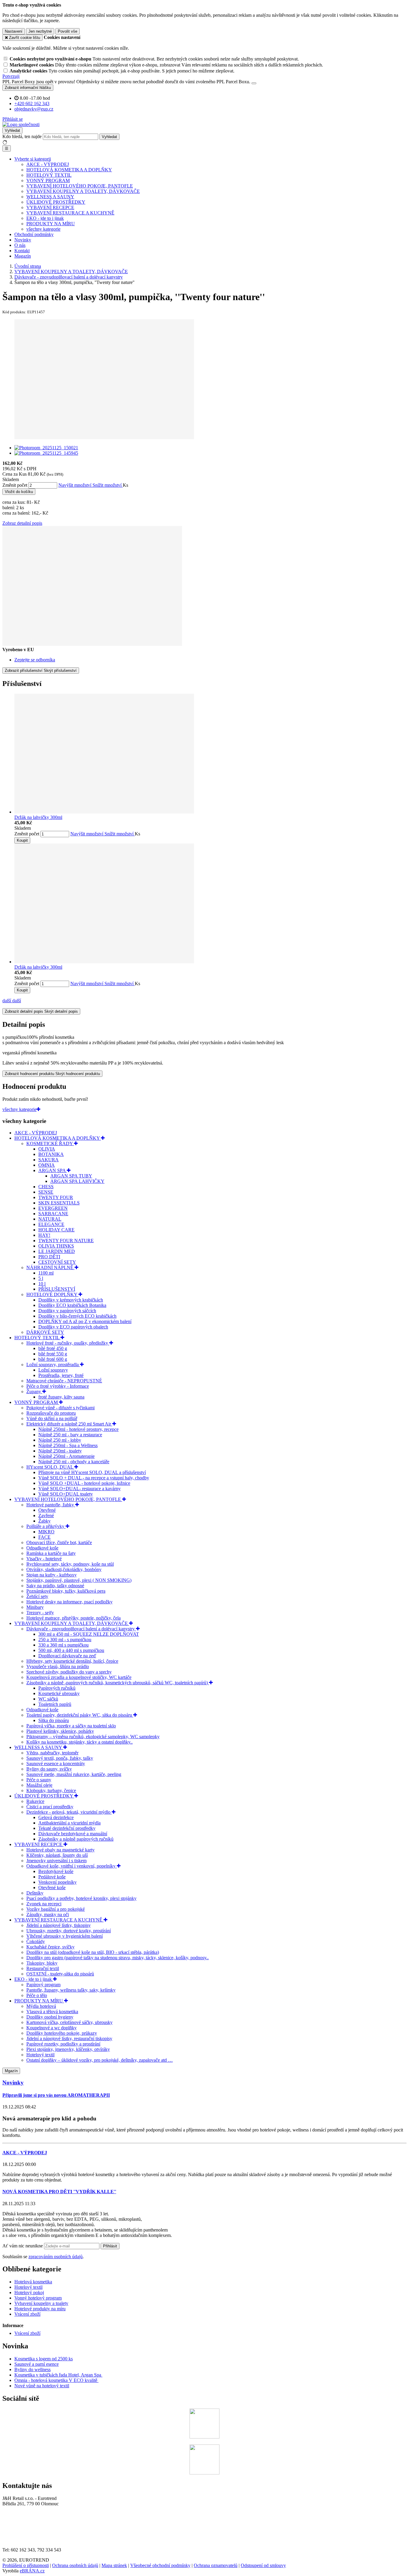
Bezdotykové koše (56, 1871)
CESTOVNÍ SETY (57, 1262)
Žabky (44, 1521)
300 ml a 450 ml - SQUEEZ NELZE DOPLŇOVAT (89, 1634)
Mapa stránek (114, 2565)
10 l (42, 1284)
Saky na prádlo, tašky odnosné (55, 1586)
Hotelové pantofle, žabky (51, 1505)
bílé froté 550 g (53, 1354)
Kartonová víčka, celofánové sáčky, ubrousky (69, 2022)
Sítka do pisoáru (54, 1720)
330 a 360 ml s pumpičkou (63, 1645)
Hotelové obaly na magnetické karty (60, 1850)
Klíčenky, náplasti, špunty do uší (57, 1855)
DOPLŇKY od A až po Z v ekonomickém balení (85, 1321)
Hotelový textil (40, 2055)
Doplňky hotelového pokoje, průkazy (62, 2033)
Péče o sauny (39, 1780)
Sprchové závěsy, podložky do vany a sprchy (69, 1672)
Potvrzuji (11, 76)
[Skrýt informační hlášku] (254, 83)
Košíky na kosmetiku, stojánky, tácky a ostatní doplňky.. (79, 1742)
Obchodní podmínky (34, 234)
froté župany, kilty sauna (61, 1397)
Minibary (35, 1607)
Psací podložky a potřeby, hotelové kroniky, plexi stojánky (81, 1898)
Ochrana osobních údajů (75, 2565)
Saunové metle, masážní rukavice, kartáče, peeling (74, 1774)
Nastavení (14, 31)
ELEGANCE (51, 1224)
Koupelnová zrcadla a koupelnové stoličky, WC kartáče (79, 1677)
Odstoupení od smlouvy (263, 2565)
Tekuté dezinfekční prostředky (67, 1828)
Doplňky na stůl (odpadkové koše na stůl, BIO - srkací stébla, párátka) (93, 1952)
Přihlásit (110, 2246)
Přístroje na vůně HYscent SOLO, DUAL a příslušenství (92, 1472)
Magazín (23, 256)
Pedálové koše (52, 1877)
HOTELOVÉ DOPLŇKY (52, 1294)
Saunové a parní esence (37, 2364)
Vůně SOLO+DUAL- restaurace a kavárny (79, 1489)
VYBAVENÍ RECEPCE (50, 207)
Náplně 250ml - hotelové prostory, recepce (78, 1429)
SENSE (46, 1192)
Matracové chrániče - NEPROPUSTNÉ (64, 1381)
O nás (20, 245)
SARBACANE (53, 1214)
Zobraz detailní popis (22, 523)
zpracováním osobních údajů (56, 2257)
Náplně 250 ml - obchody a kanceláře (74, 1462)
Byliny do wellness (32, 2369)
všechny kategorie (43, 229)
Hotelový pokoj (29, 2292)
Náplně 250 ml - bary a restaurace (70, 1435)
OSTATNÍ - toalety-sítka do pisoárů (60, 1974)
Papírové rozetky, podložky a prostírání (63, 2044)
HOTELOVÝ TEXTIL (49, 175)
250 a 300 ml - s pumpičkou (65, 1640)
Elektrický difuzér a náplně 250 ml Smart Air (69, 1424)
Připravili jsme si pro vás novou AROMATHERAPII (56, 2095)
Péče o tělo (37, 1995)
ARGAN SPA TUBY (71, 1176)
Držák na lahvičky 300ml (38, 817)
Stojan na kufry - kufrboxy (51, 1575)
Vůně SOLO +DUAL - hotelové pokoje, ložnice (84, 1483)
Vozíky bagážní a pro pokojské (56, 1909)
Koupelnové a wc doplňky (51, 2028)
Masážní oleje (39, 1785)
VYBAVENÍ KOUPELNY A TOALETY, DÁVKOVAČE (83, 191)
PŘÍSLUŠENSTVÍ (57, 1289)
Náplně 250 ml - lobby (60, 1440)
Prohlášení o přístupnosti (26, 2565)
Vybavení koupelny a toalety (41, 2303)
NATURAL (50, 1219)
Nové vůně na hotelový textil (42, 2386)
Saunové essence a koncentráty (56, 1764)
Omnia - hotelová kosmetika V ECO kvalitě (56, 2380)
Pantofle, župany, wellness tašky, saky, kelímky (71, 1990)
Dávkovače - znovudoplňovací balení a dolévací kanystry (81, 1629)
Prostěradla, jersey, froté (61, 1375)
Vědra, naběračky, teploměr (52, 1753)
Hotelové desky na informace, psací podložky (69, 1602)
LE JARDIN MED (57, 1251)
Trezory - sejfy (40, 1613)
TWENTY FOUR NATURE (66, 1241)
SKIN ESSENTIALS (59, 1203)
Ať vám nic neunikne (23, 2246)
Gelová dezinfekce (56, 1817)
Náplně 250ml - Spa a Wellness (68, 1445)
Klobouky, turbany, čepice (51, 1790)
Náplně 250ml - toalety (60, 1451)
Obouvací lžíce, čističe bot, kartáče (59, 1542)
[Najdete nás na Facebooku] (205, 2437)
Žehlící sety (37, 1596)
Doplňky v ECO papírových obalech (73, 1327)
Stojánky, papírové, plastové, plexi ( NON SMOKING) (79, 1580)
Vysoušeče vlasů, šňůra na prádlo (58, 1666)
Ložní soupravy (53, 1370)
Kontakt (22, 251)
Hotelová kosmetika (33, 2282)
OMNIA (47, 1165)
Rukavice (35, 1801)
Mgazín (11, 2071)
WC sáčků (48, 1699)
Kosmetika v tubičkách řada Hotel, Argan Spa (58, 2375)
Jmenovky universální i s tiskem (56, 1861)
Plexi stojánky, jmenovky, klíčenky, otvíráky (68, 2049)
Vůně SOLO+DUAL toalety (66, 1494)
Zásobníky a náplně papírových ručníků (76, 1839)
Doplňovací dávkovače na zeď (67, 1656)
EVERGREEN (53, 1208)
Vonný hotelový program (38, 2298)
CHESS (46, 1187)
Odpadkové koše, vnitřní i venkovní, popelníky (72, 1866)
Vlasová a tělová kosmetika (52, 2012)
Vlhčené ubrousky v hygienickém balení (65, 1936)
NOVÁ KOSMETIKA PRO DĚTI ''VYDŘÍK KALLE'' (59, 2192)
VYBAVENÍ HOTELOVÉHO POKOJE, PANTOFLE (80, 186)
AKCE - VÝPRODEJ (48, 164)
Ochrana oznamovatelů (216, 2565)
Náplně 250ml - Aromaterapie (66, 1456)
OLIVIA (47, 1149)
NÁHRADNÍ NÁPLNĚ (50, 1267)
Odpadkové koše (42, 1548)
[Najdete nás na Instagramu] (205, 2473)
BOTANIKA (51, 1154)
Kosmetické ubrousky (59, 1693)
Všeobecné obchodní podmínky (160, 2565)
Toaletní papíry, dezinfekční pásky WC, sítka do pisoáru (80, 1715)
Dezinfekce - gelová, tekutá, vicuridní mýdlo (69, 1812)
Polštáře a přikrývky (46, 1526)
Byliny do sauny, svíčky (49, 1769)
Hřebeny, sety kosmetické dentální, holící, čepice (72, 1661)
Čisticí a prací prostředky (50, 1807)
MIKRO (46, 1532)
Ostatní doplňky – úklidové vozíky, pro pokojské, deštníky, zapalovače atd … (100, 2060)
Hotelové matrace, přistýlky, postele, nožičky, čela (74, 1618)
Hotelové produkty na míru (40, 2309)
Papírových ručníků (57, 1688)
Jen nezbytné (40, 31)
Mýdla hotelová (41, 2006)
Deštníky (35, 1893)
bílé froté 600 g (53, 1359)
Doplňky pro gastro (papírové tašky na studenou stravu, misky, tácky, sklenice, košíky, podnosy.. (118, 1958)
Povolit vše (68, 31)
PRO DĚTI (49, 1257)
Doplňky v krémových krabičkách (71, 1300)
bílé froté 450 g (53, 1348)
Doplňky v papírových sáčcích (67, 1311)
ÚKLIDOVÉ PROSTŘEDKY (56, 202)
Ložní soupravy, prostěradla (53, 1365)
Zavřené (46, 1515)
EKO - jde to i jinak (45, 218)
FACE (44, 1537)
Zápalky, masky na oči (48, 1914)
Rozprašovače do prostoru (51, 1413)
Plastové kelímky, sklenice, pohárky (60, 1731)
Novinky (23, 240)
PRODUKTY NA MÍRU (51, 224)
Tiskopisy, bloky (42, 1963)
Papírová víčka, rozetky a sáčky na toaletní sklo (71, 1726)
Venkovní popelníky (57, 1882)
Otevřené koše (52, 1888)
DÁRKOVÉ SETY (45, 1332)
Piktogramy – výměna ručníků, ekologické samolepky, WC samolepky (93, 1737)
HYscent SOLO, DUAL (50, 1467)
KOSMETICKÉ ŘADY (50, 1143)
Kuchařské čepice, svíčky (50, 1947)
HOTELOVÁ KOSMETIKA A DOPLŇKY (69, 170)
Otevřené (47, 1510)
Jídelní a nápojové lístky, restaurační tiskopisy (69, 2038)
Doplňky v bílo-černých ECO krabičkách (77, 1316)
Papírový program (43, 1985)
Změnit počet (15, 485)
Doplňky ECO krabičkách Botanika (72, 1305)
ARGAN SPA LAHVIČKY (77, 1181)
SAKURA (49, 1160)
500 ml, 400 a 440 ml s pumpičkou (71, 1650)
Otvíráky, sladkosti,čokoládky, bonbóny (64, 1569)
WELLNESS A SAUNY (50, 197)
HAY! (44, 1235)
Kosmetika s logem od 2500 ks (44, 2359)
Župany (34, 1391)
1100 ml (46, 1273)
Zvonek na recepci (44, 1904)
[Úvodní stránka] (21, 124)
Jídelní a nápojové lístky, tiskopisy (59, 1925)
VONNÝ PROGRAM (48, 180)
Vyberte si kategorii (33, 159)
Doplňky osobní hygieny (50, 2017)
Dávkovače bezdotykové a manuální (73, 1834)
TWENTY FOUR (56, 1197)
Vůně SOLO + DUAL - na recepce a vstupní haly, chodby (94, 1478)
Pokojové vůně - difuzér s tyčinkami (60, 1408)
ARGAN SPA (53, 1170)
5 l (41, 1278)
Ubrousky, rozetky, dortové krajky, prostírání (69, 1931)
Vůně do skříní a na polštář (52, 1418)
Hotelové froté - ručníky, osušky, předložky (68, 1343)
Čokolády (36, 1941)
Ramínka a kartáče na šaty (51, 1553)
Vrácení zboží (27, 2314)
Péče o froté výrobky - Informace (58, 1386)
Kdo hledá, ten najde (22, 136)
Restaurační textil (43, 1968)
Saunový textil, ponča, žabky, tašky (60, 1758)
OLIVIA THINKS (56, 1246)
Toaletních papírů (55, 1704)
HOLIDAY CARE (56, 1230)
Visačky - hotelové (44, 1559)
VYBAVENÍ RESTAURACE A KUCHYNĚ (70, 213)
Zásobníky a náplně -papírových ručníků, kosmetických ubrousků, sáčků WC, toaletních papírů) (118, 1683)
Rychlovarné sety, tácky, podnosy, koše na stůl (70, 1564)
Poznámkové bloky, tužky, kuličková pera (66, 1591)
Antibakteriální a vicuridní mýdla (69, 1823)
